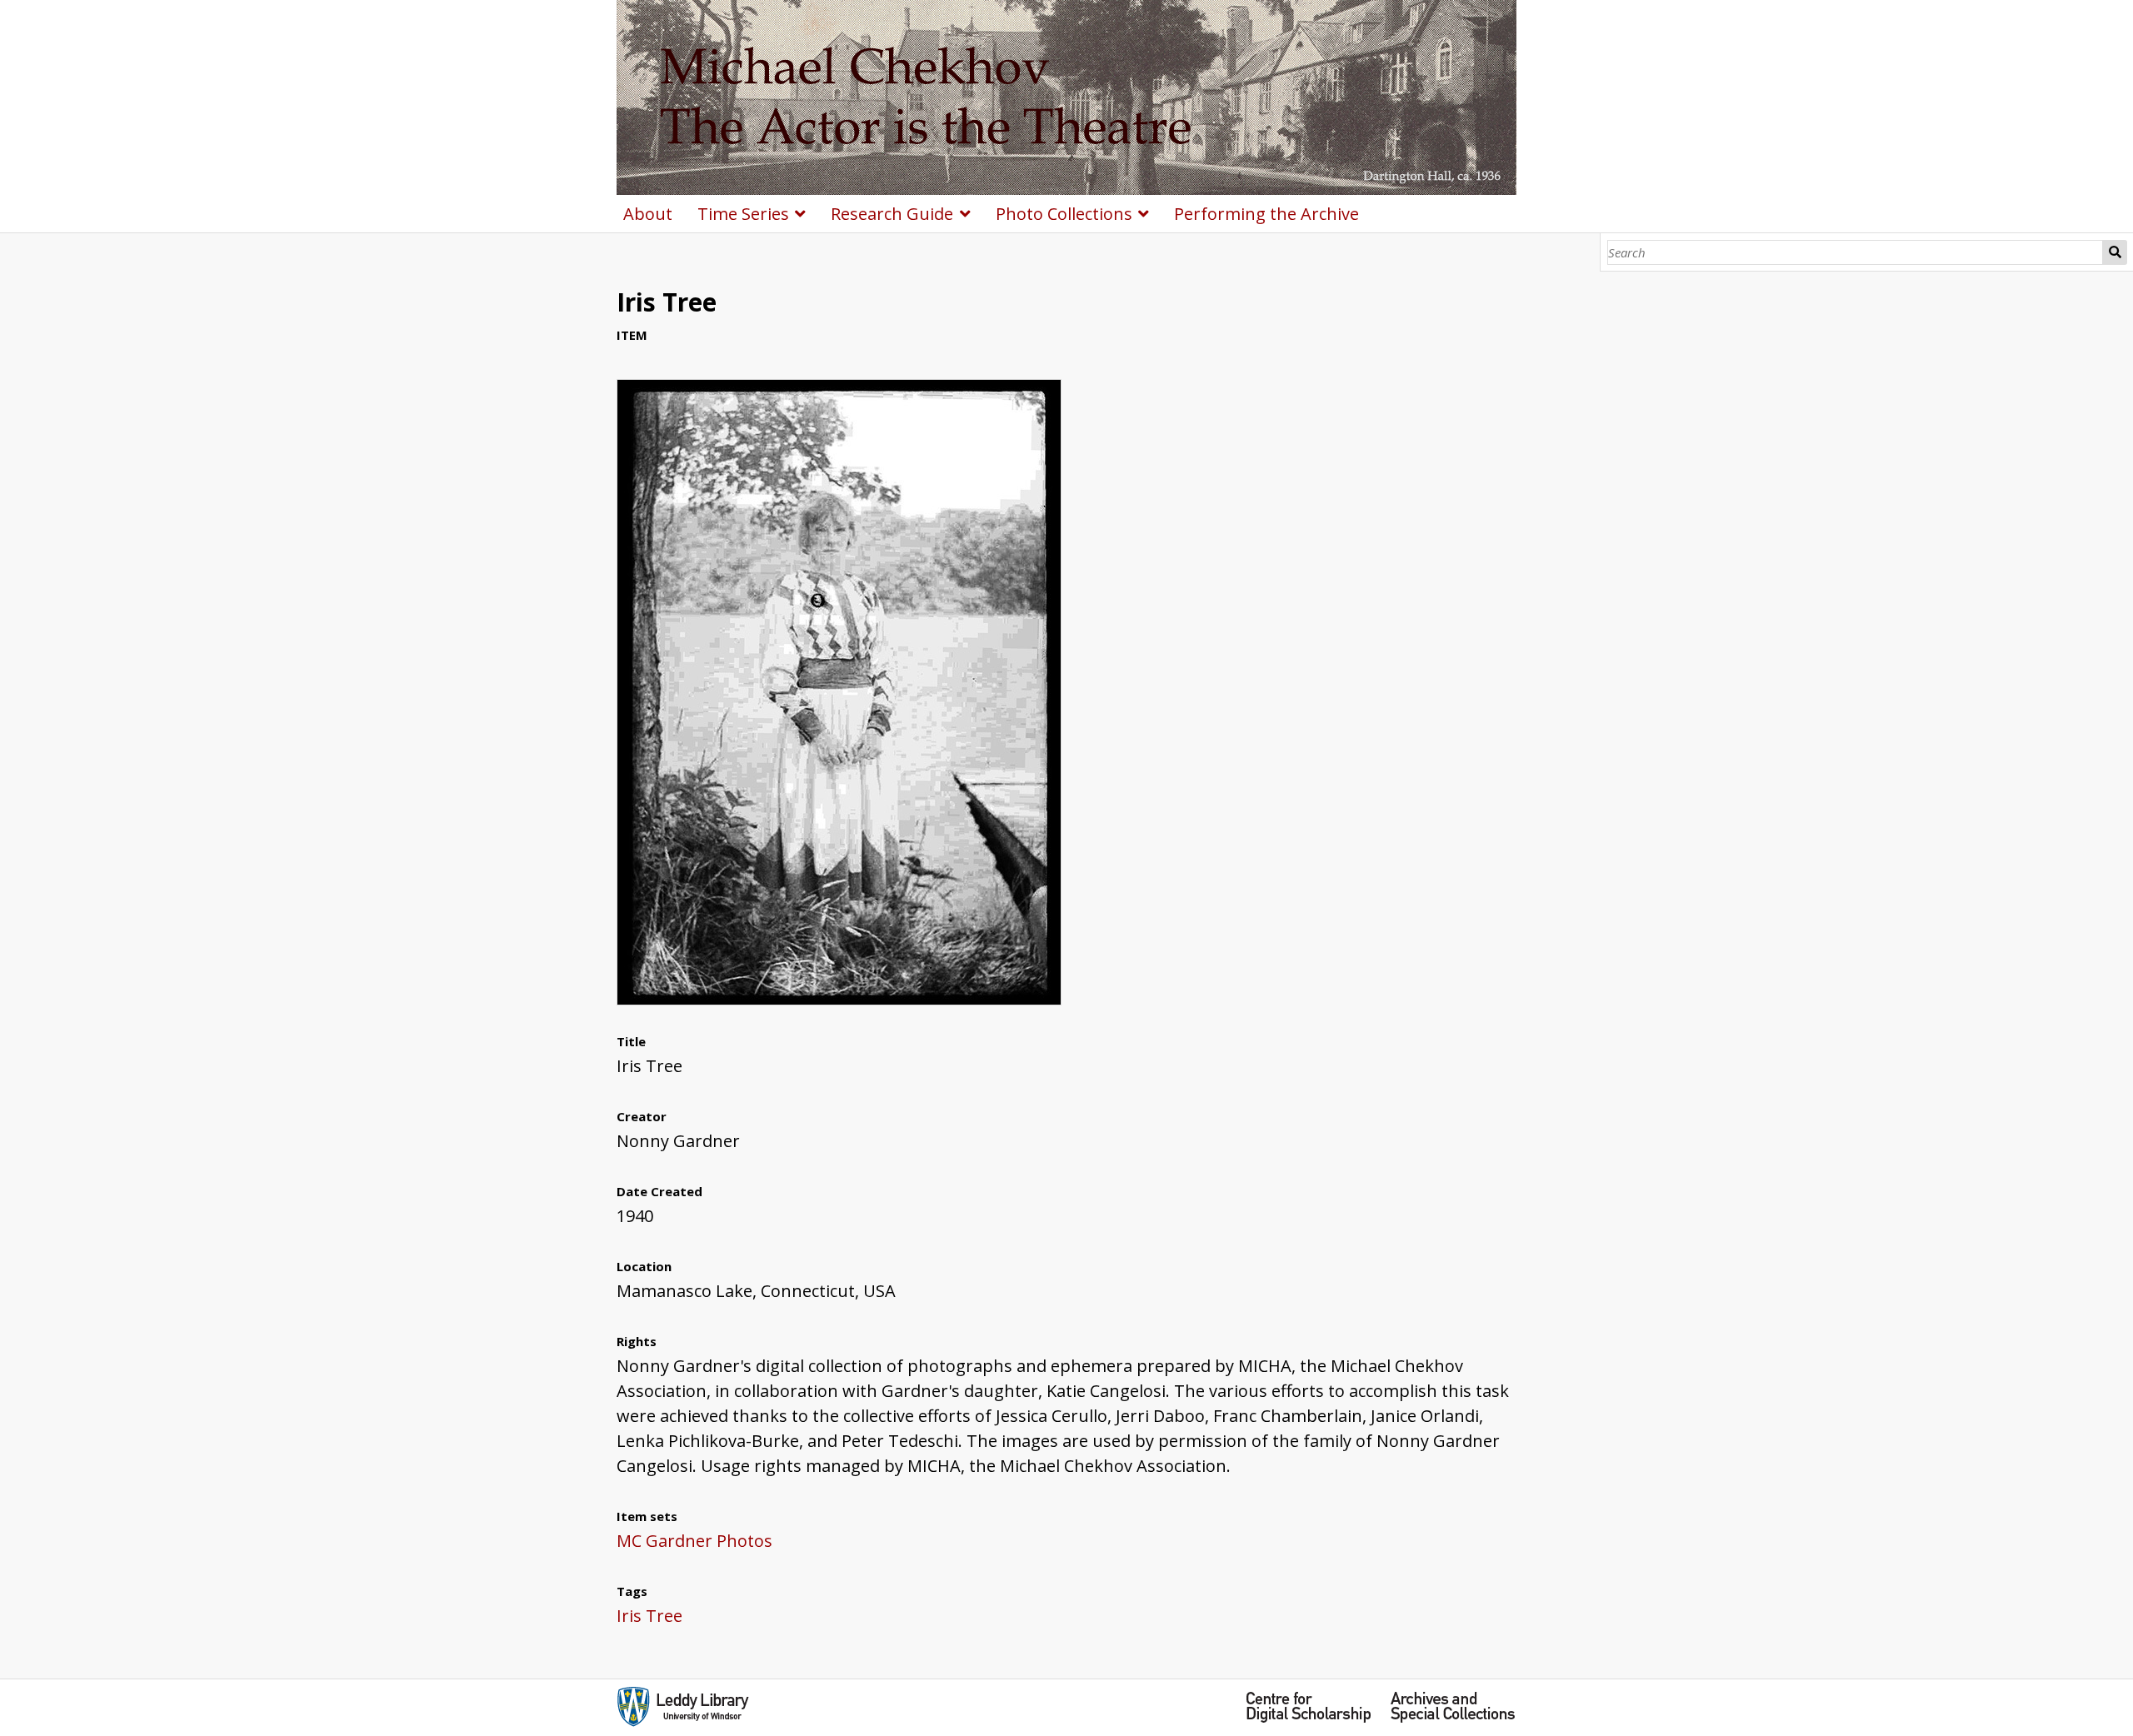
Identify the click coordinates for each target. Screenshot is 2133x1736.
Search (2115, 252)
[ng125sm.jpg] (839, 999)
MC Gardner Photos (694, 1541)
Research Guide (892, 214)
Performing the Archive (1266, 214)
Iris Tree (649, 1616)
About (648, 214)
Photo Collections (1064, 214)
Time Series (743, 214)
